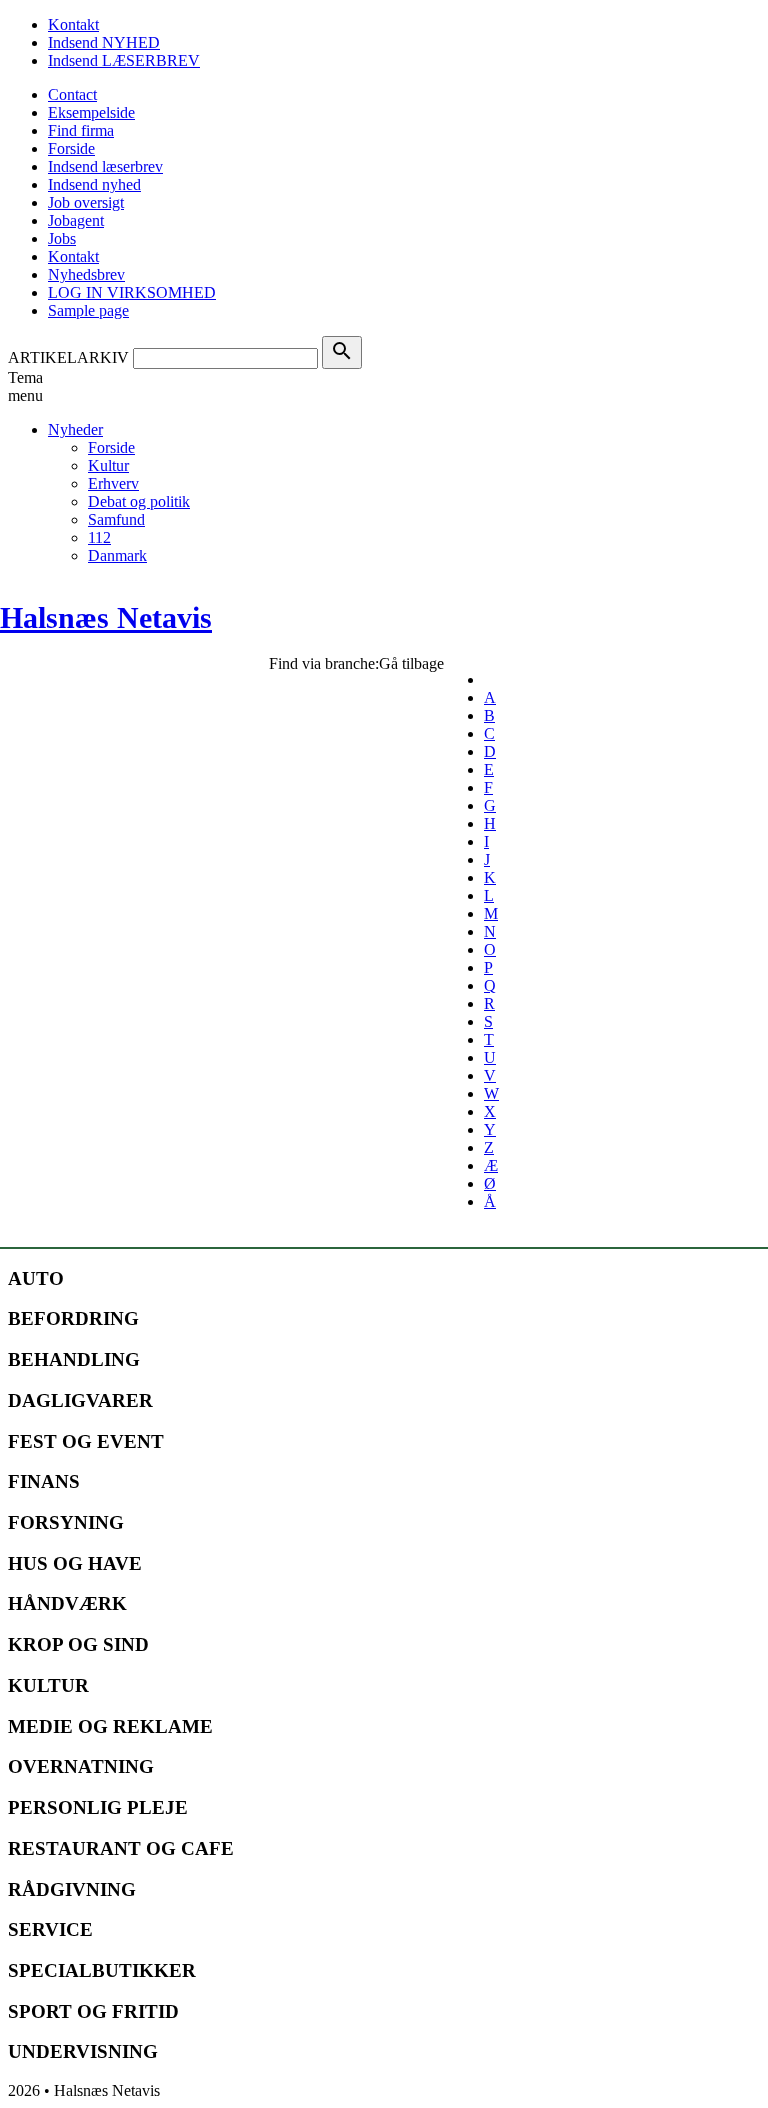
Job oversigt (86, 202)
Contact (72, 94)
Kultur (108, 465)
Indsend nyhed (94, 184)
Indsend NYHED (104, 42)
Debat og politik (139, 501)
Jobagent (76, 220)
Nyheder (75, 429)
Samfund (116, 519)
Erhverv (113, 483)
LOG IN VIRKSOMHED (132, 292)
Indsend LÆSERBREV (124, 60)
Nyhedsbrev (86, 274)
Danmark (117, 555)
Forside (71, 148)
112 (99, 537)
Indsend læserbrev (105, 166)
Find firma (81, 130)
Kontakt (73, 24)
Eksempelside (91, 112)
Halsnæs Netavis (106, 617)
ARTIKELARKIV (68, 357)
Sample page (88, 310)
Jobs (62, 238)
